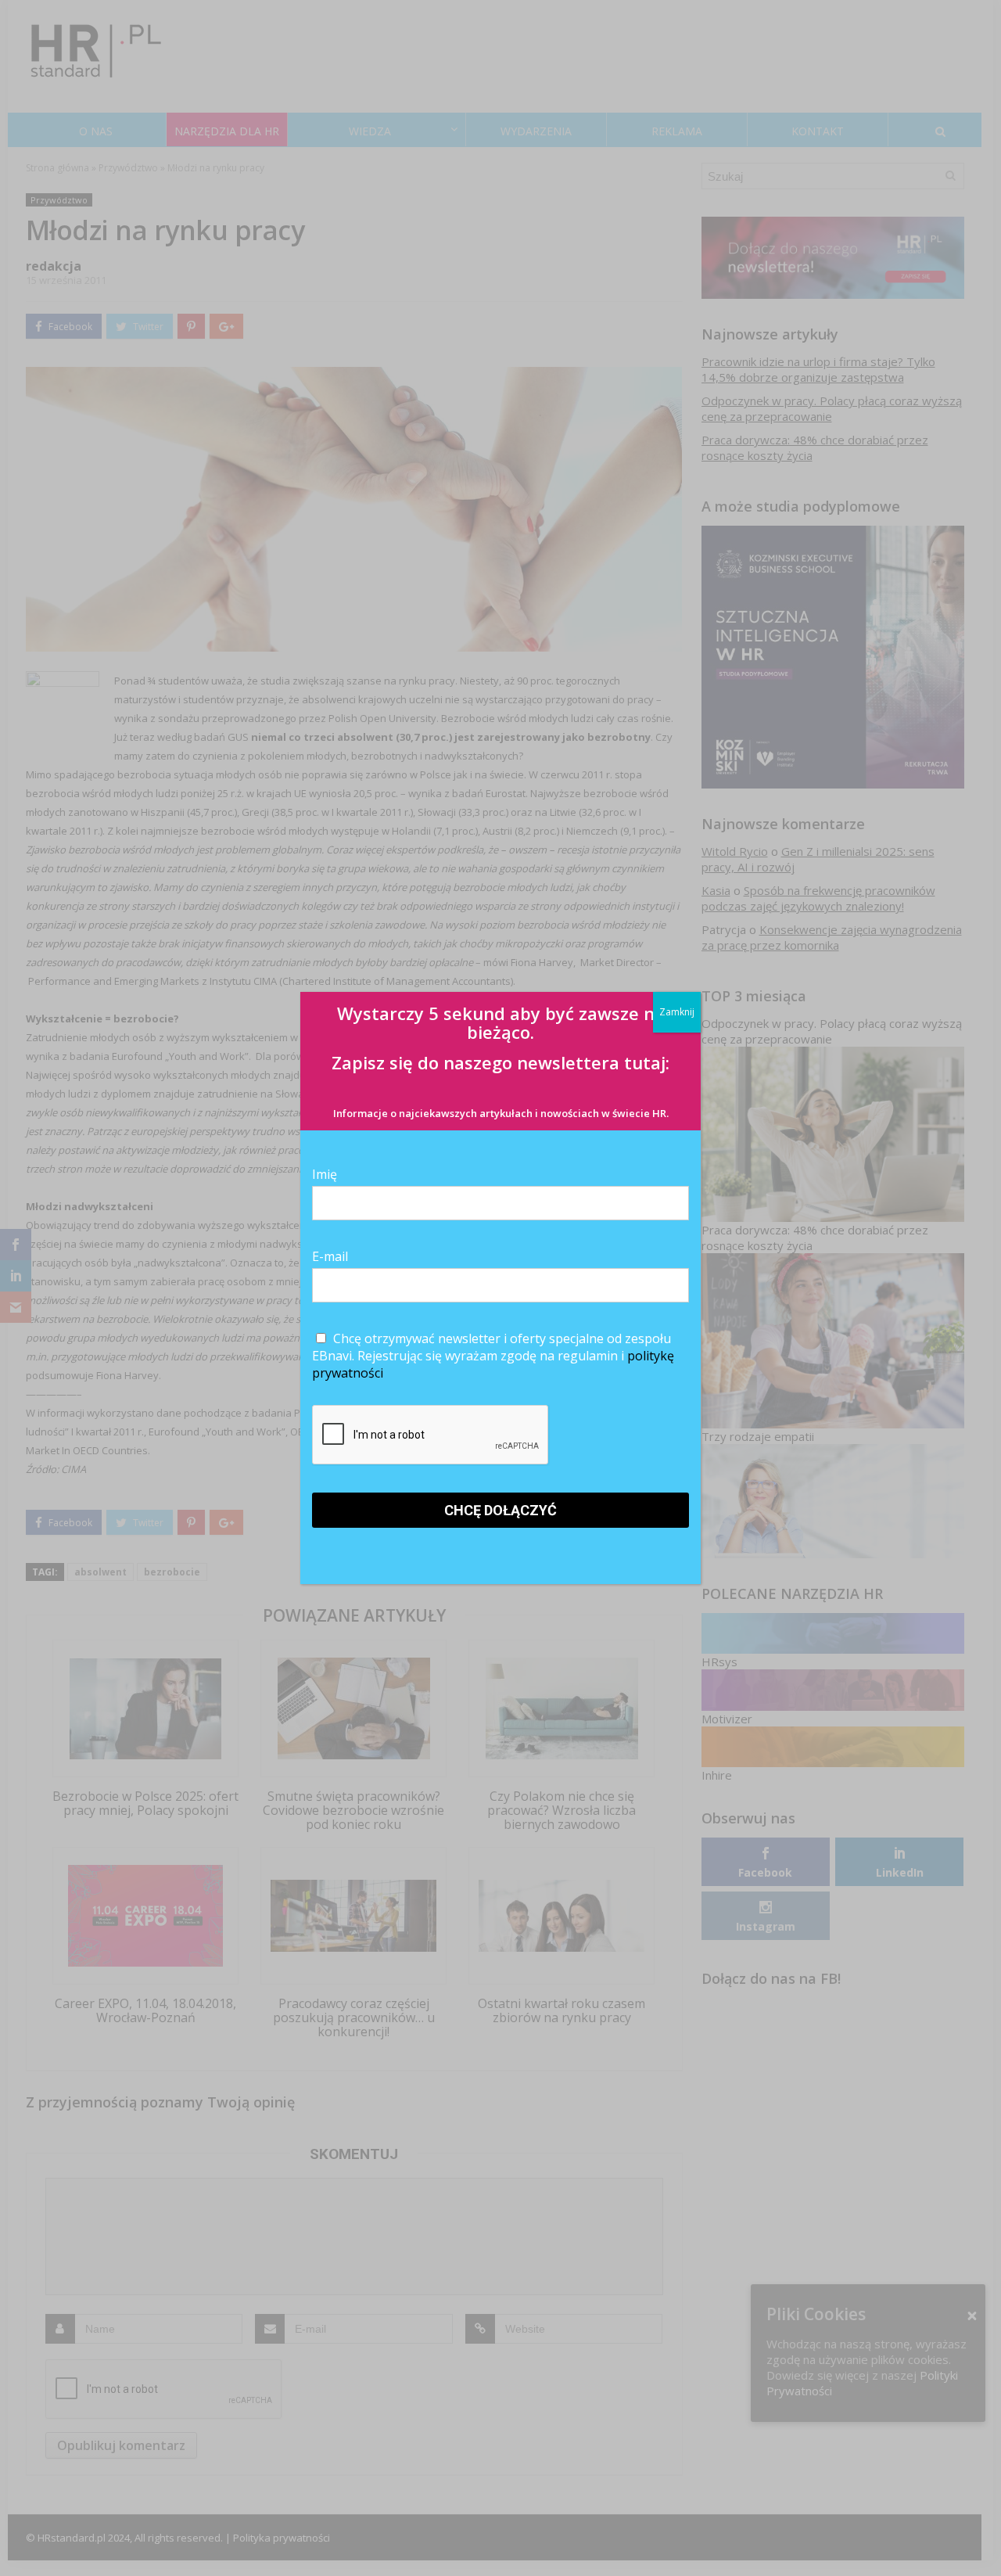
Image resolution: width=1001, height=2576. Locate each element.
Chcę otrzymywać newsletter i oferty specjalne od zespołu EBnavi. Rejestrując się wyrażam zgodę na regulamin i (493, 1356)
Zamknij (677, 1012)
